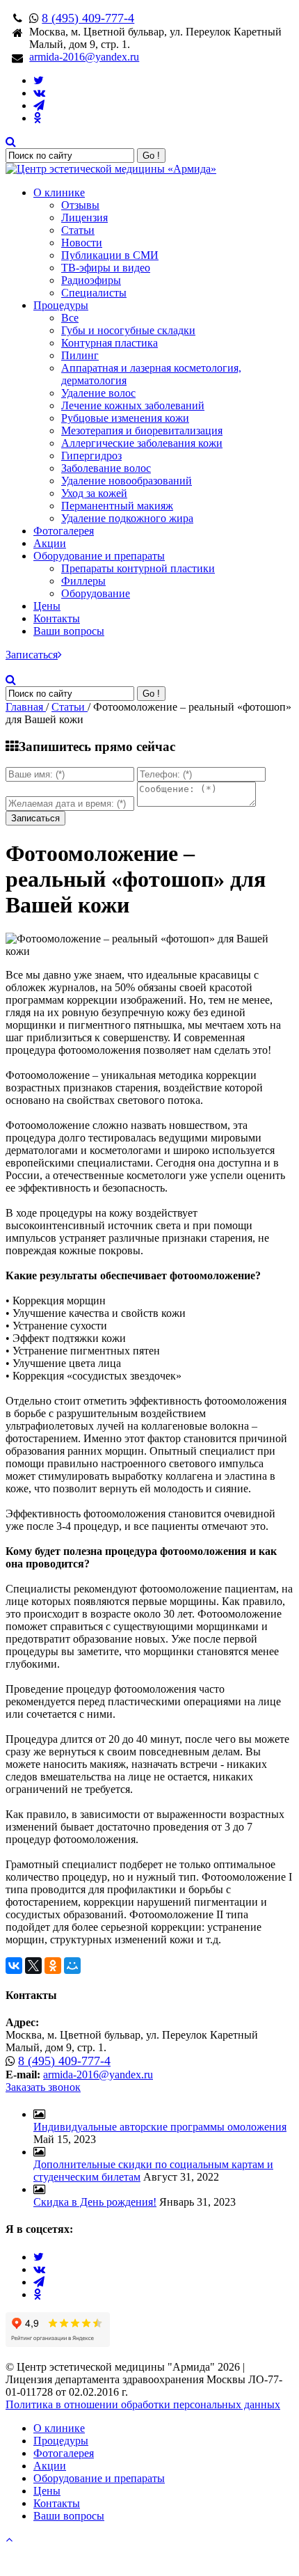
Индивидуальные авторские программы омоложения (160, 2127)
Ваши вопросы (69, 631)
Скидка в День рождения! (95, 2202)
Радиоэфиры (91, 280)
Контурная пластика (110, 343)
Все (70, 318)
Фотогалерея (64, 531)
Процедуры (61, 305)
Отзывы (80, 205)
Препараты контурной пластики (138, 568)
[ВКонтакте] (14, 1966)
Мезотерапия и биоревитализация (142, 430)
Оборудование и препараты (99, 556)
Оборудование (96, 593)
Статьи (78, 230)
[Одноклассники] (53, 1966)
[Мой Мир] (72, 1966)
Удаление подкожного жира (127, 518)
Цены (47, 606)
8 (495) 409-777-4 (88, 18)
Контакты (57, 618)
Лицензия (84, 218)
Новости (82, 243)
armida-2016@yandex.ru (84, 57)
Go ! (151, 156)
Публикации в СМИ (110, 255)
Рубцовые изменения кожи (125, 418)
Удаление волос (98, 393)
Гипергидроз (91, 456)
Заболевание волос (106, 468)
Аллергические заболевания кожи (142, 443)
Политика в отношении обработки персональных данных (143, 2404)
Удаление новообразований (127, 481)
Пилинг (80, 355)
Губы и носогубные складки (128, 330)
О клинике (59, 192)
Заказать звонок (43, 2087)
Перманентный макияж (117, 506)
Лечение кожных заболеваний (133, 405)
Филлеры (83, 581)
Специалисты (94, 293)
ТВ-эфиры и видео (106, 268)
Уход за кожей (94, 493)
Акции (50, 543)
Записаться (32, 655)
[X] (33, 1966)
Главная (26, 707)
